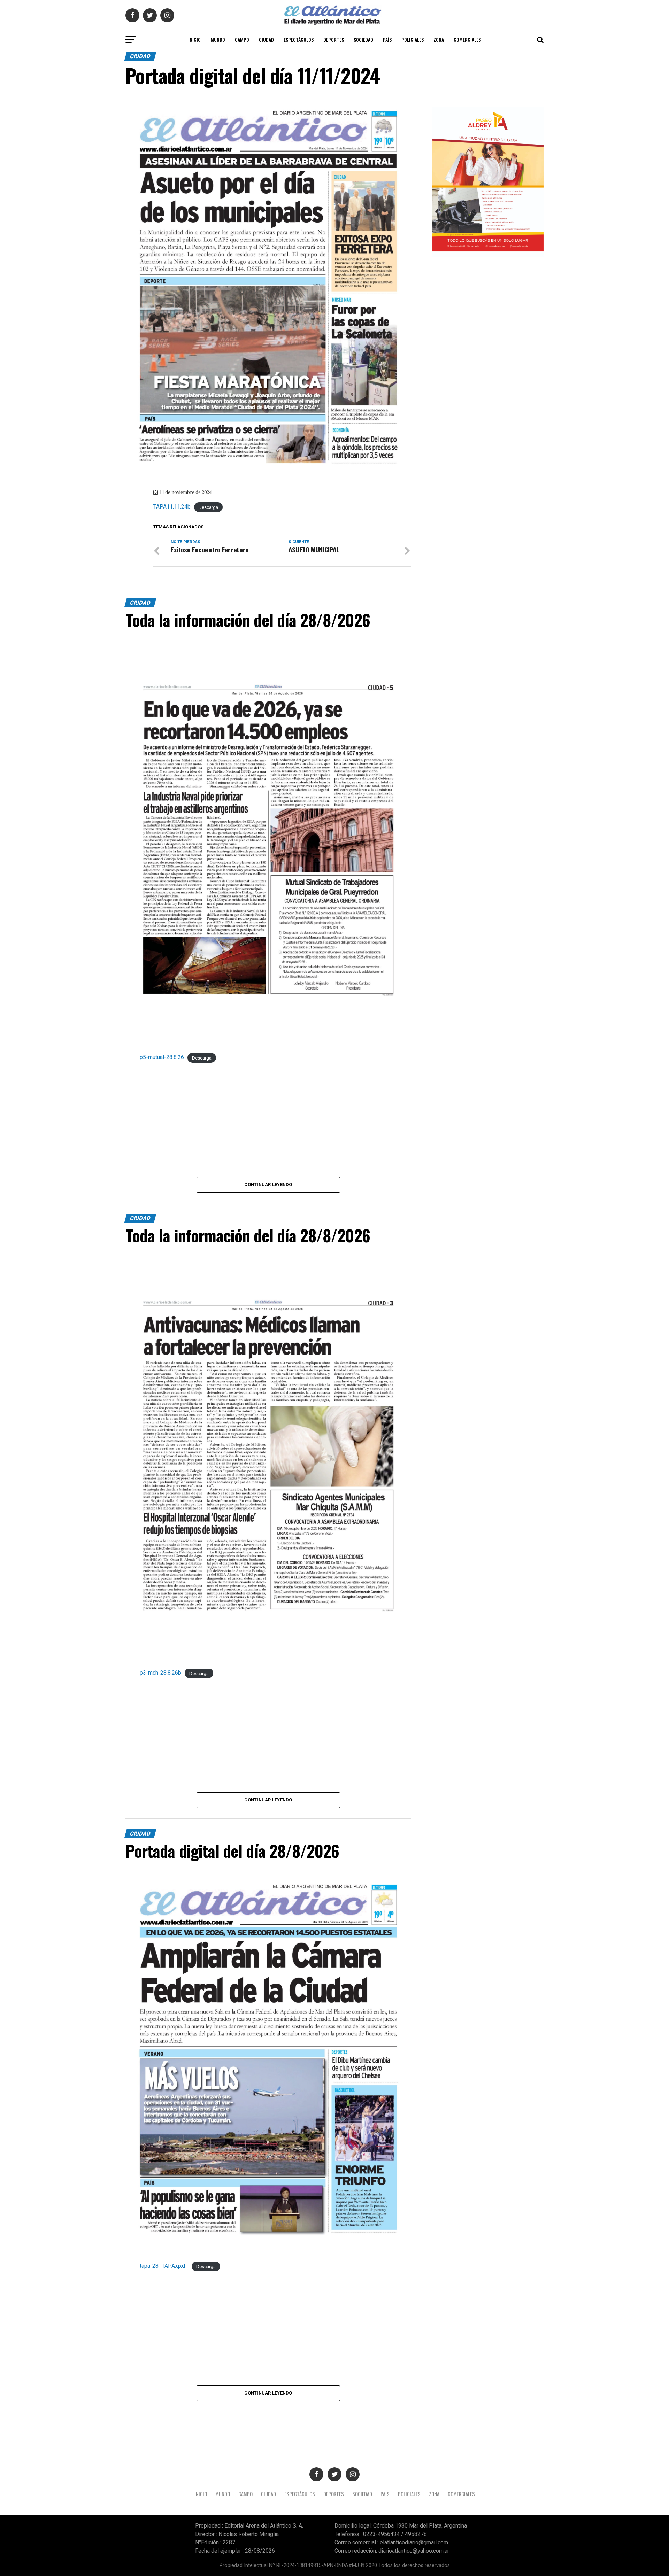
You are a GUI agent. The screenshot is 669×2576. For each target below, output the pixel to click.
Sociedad (363, 40)
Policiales (413, 40)
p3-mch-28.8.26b (160, 1673)
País (387, 40)
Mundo (218, 40)
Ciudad (266, 40)
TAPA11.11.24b (172, 507)
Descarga (208, 507)
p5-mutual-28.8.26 (162, 1057)
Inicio (194, 40)
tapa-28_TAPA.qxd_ (164, 2266)
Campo (242, 40)
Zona (439, 40)
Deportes (334, 40)
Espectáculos (299, 40)
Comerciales (467, 40)
